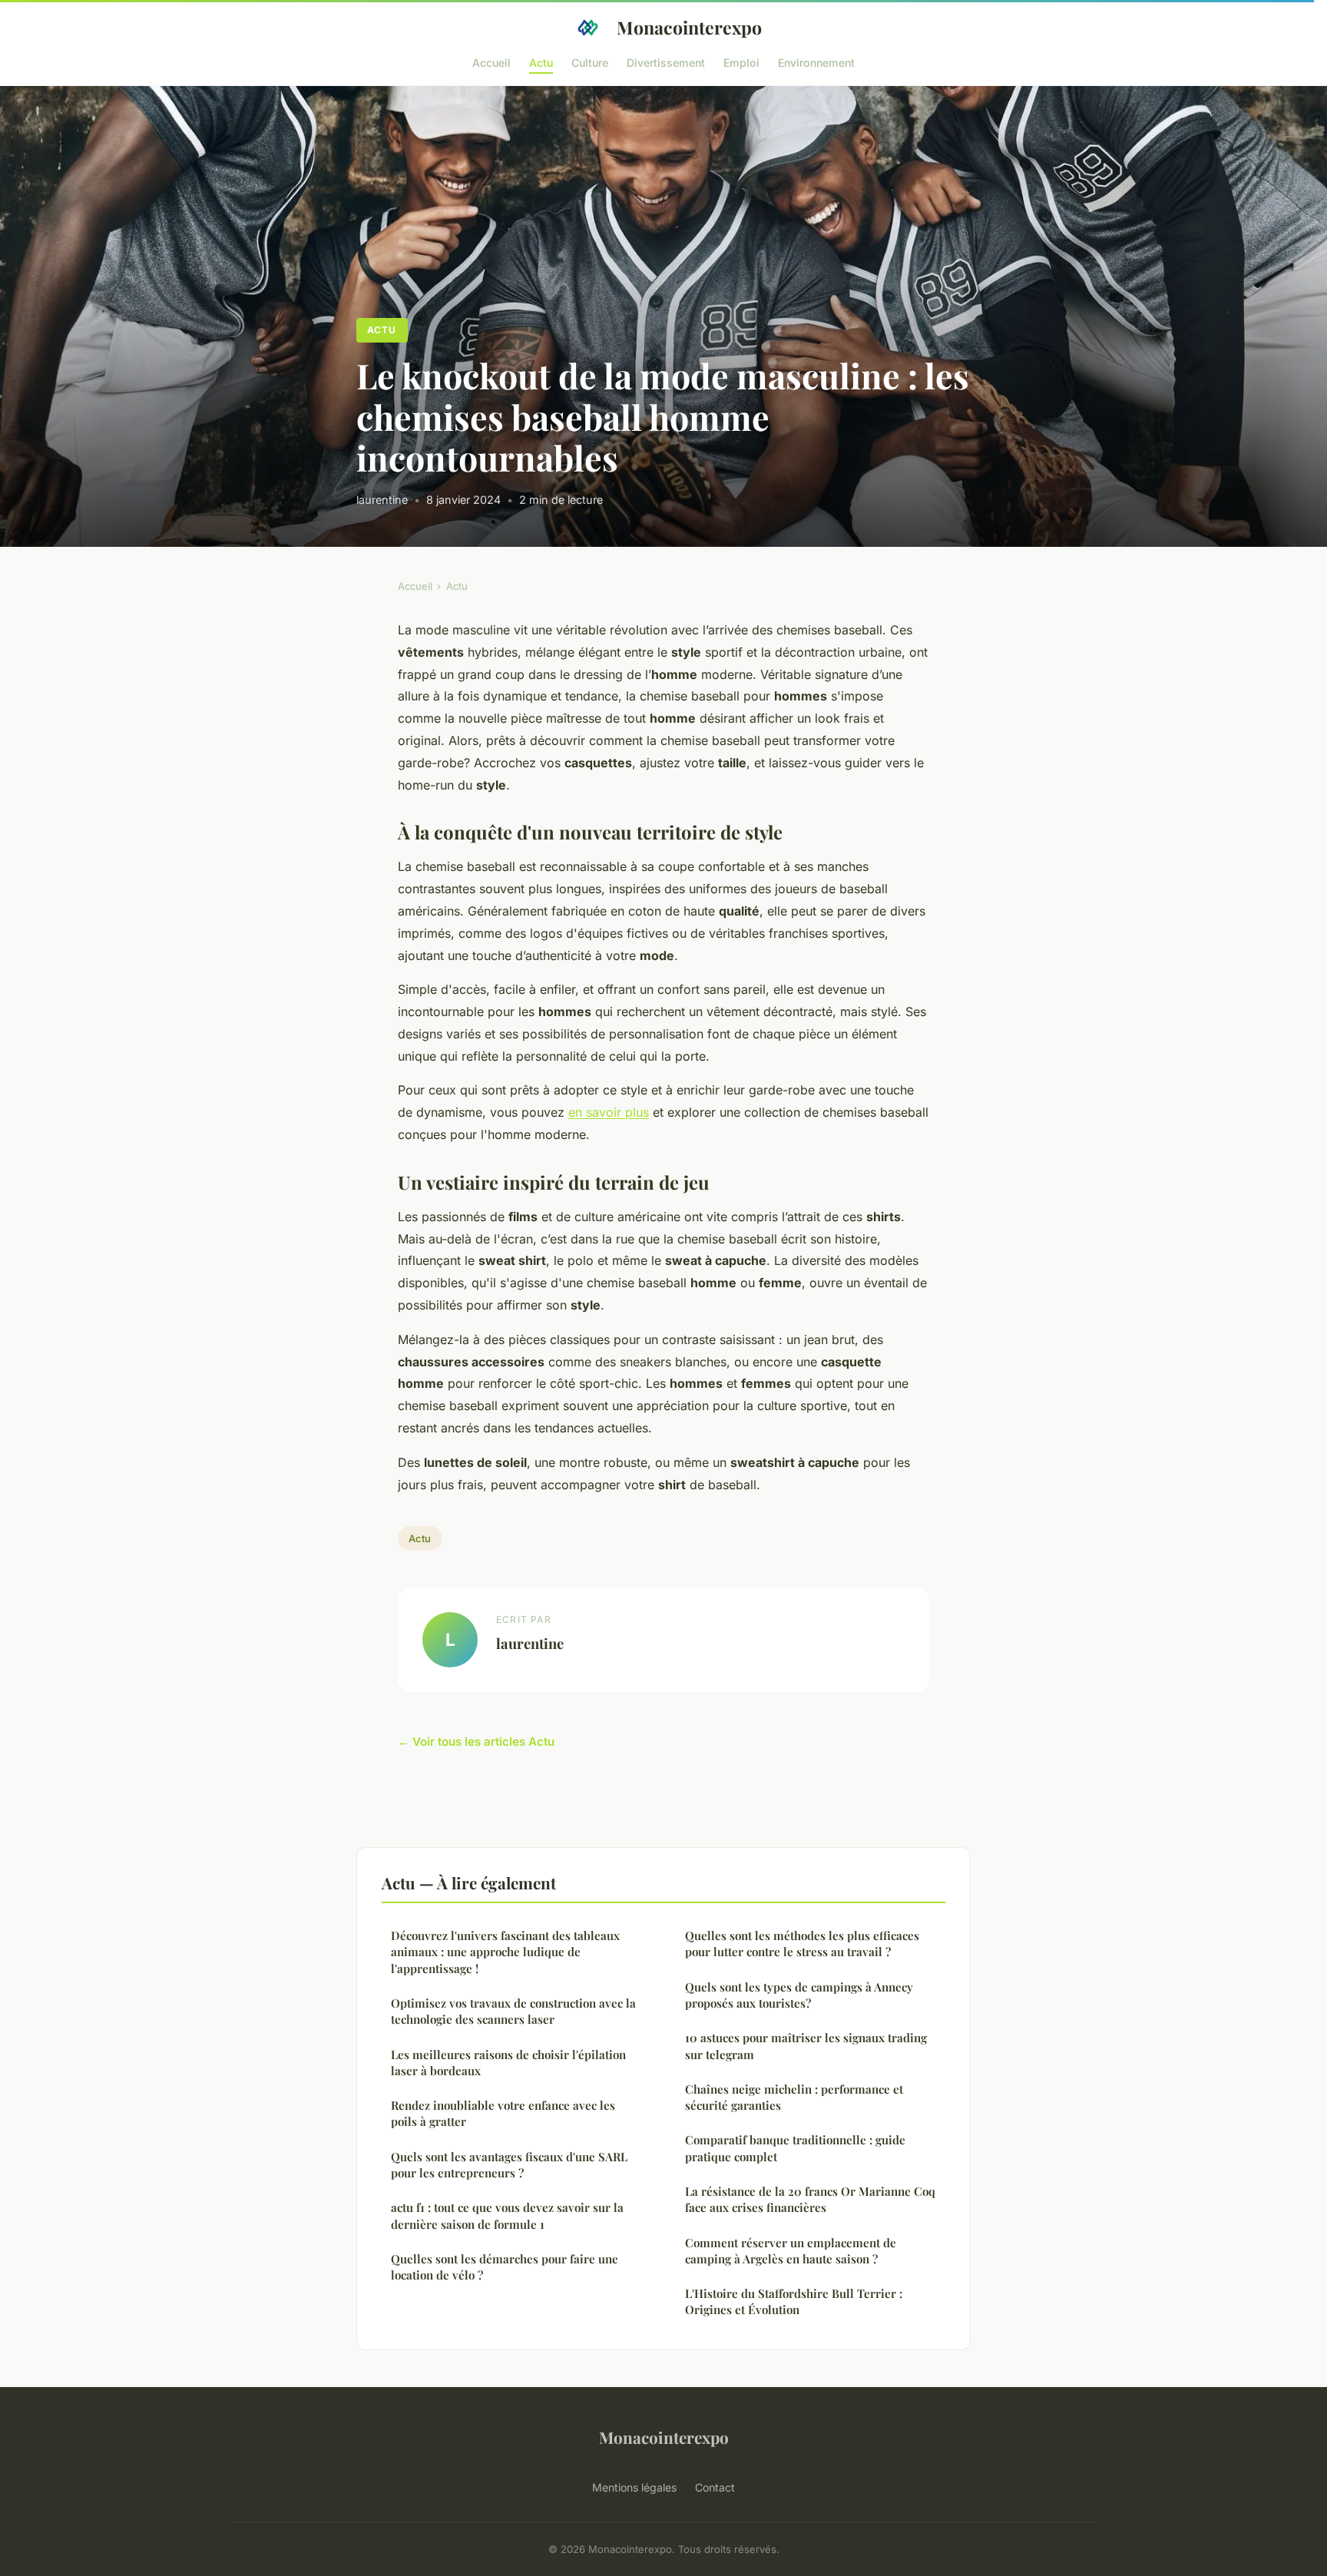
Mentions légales (634, 2487)
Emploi (741, 62)
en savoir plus (609, 1112)
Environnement (816, 62)
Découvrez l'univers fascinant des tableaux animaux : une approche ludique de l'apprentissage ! (505, 1952)
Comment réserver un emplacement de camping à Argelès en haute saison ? (791, 2251)
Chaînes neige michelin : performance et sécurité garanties (794, 2097)
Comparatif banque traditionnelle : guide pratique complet (795, 2148)
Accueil (491, 62)
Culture (590, 62)
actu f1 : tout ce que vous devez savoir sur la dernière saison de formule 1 (507, 2215)
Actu (541, 62)
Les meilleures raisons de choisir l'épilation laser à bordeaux (508, 2063)
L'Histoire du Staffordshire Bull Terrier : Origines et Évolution (794, 2301)
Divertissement (666, 62)
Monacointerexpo (689, 27)
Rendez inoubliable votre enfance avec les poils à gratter (503, 2113)
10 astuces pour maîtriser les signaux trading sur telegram (806, 2046)
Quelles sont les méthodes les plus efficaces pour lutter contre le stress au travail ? (802, 1944)
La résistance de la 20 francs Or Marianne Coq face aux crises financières (810, 2199)
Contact (715, 2487)
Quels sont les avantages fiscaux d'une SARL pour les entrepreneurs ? (509, 2165)
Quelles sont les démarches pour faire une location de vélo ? (505, 2267)
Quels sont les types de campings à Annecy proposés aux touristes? (799, 1995)
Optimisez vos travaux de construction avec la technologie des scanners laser (513, 2011)
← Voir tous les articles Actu (476, 1742)
